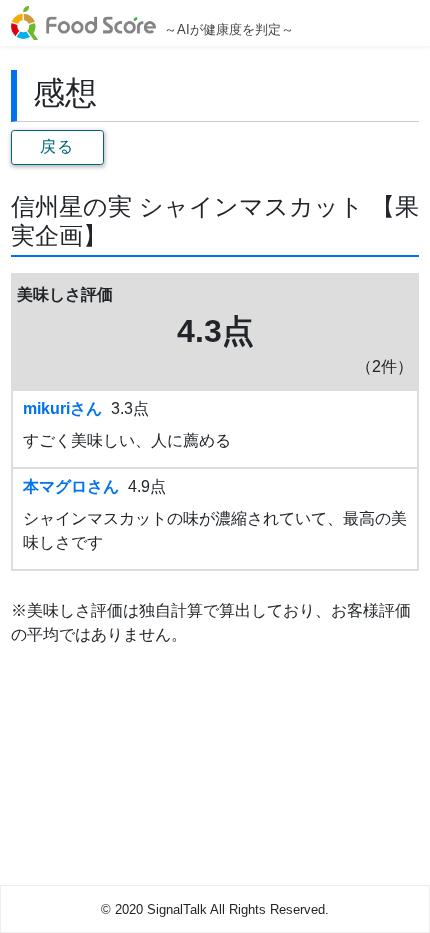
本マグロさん (71, 486)
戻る (57, 146)
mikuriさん (62, 408)
